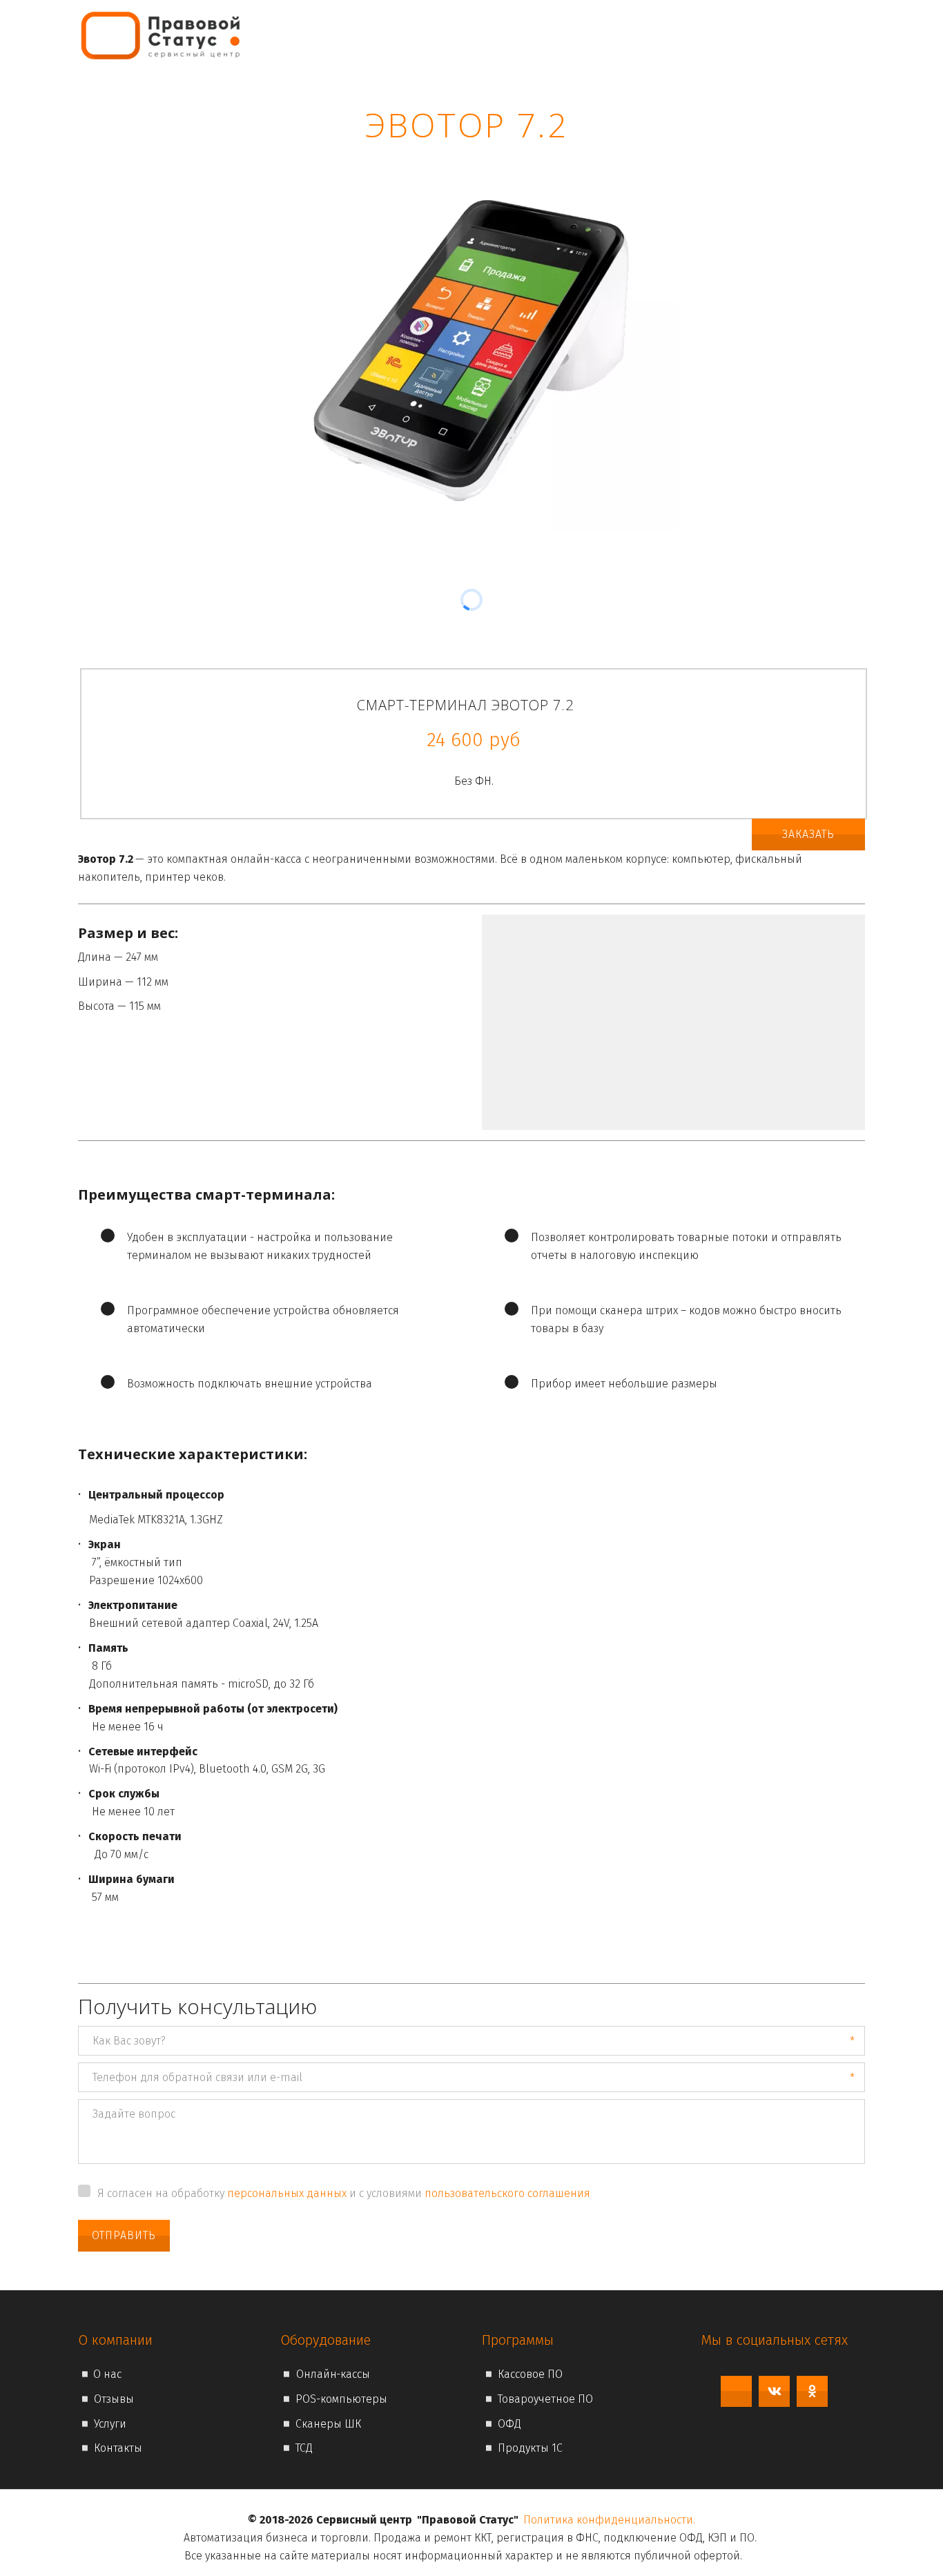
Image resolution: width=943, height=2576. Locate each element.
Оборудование (694, 35)
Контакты (788, 35)
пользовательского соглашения (507, 2193)
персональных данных (287, 2193)
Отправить (124, 2235)
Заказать (808, 834)
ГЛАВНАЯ (468, 35)
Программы (594, 35)
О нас (522, 35)
